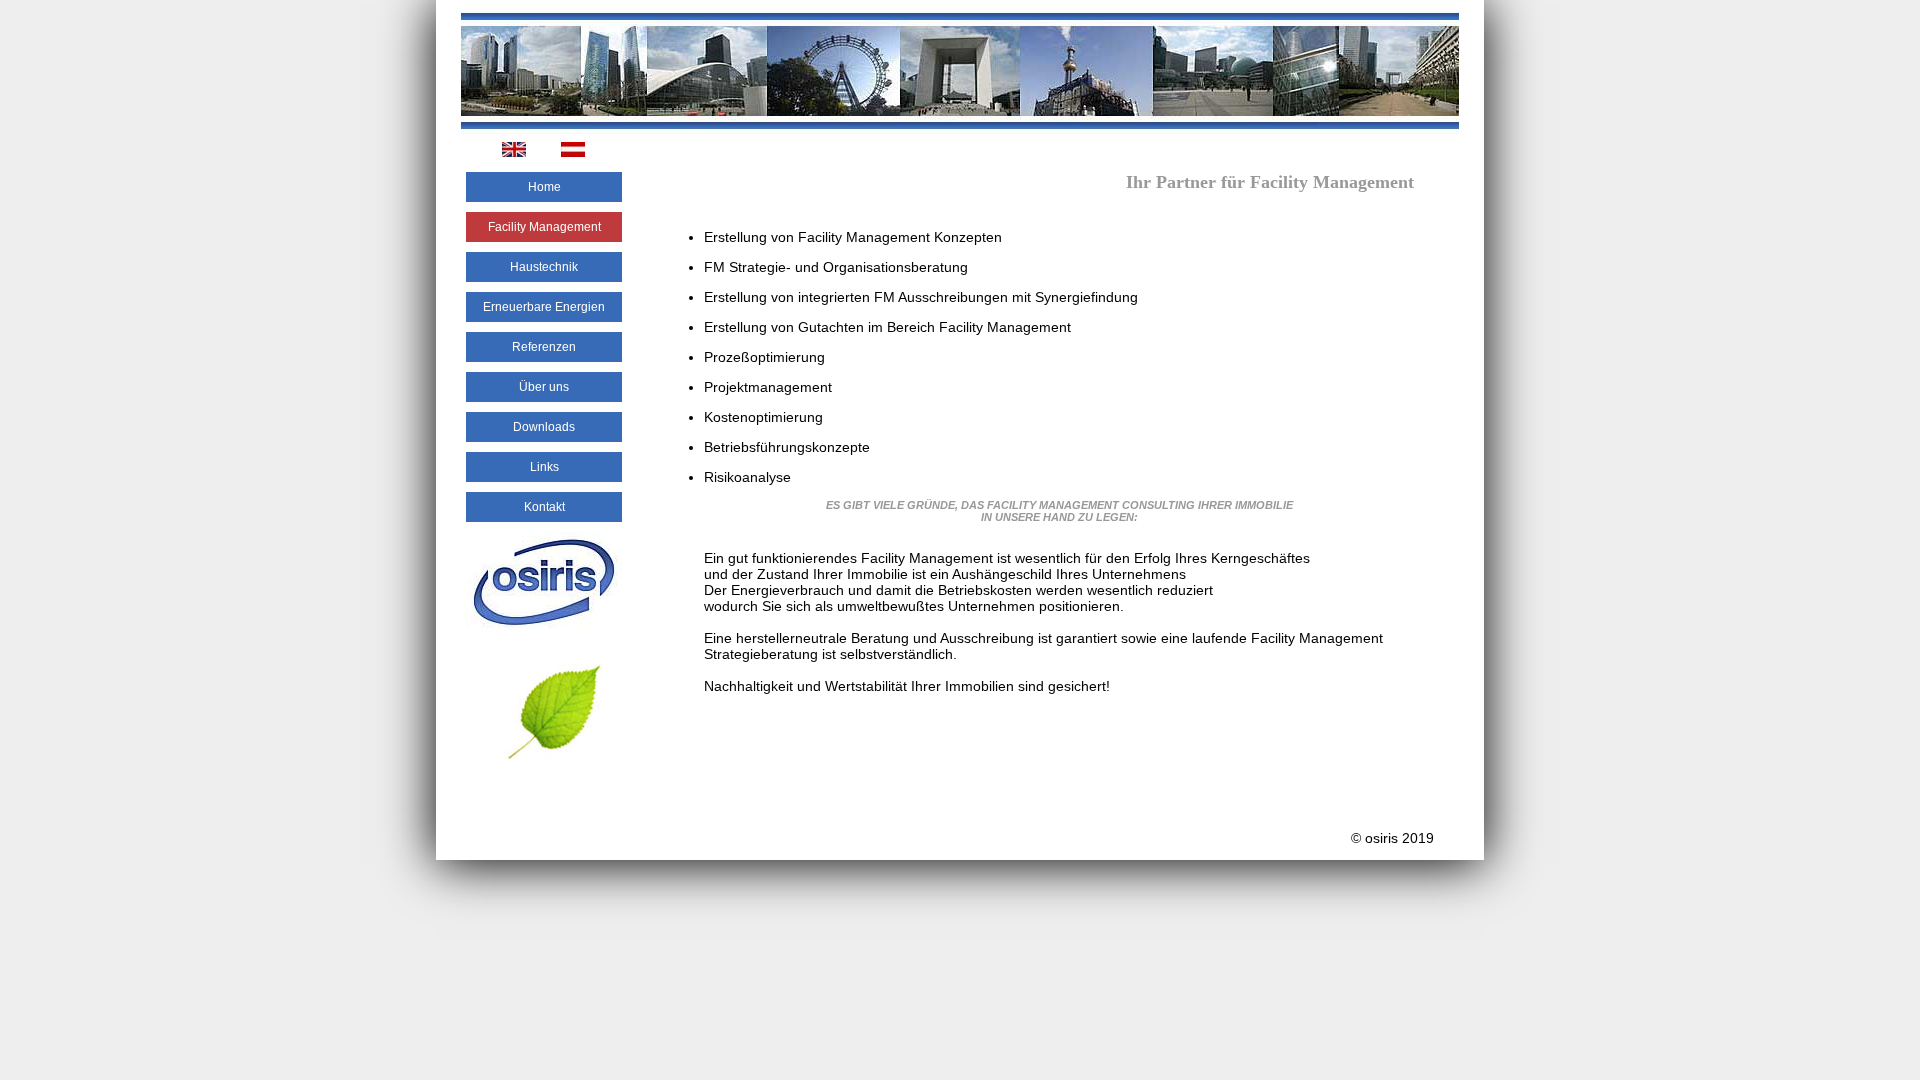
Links (544, 467)
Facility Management (544, 227)
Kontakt (544, 507)
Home (544, 187)
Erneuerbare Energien (544, 307)
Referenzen (544, 347)
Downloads (544, 427)
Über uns (544, 387)
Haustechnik (544, 267)
